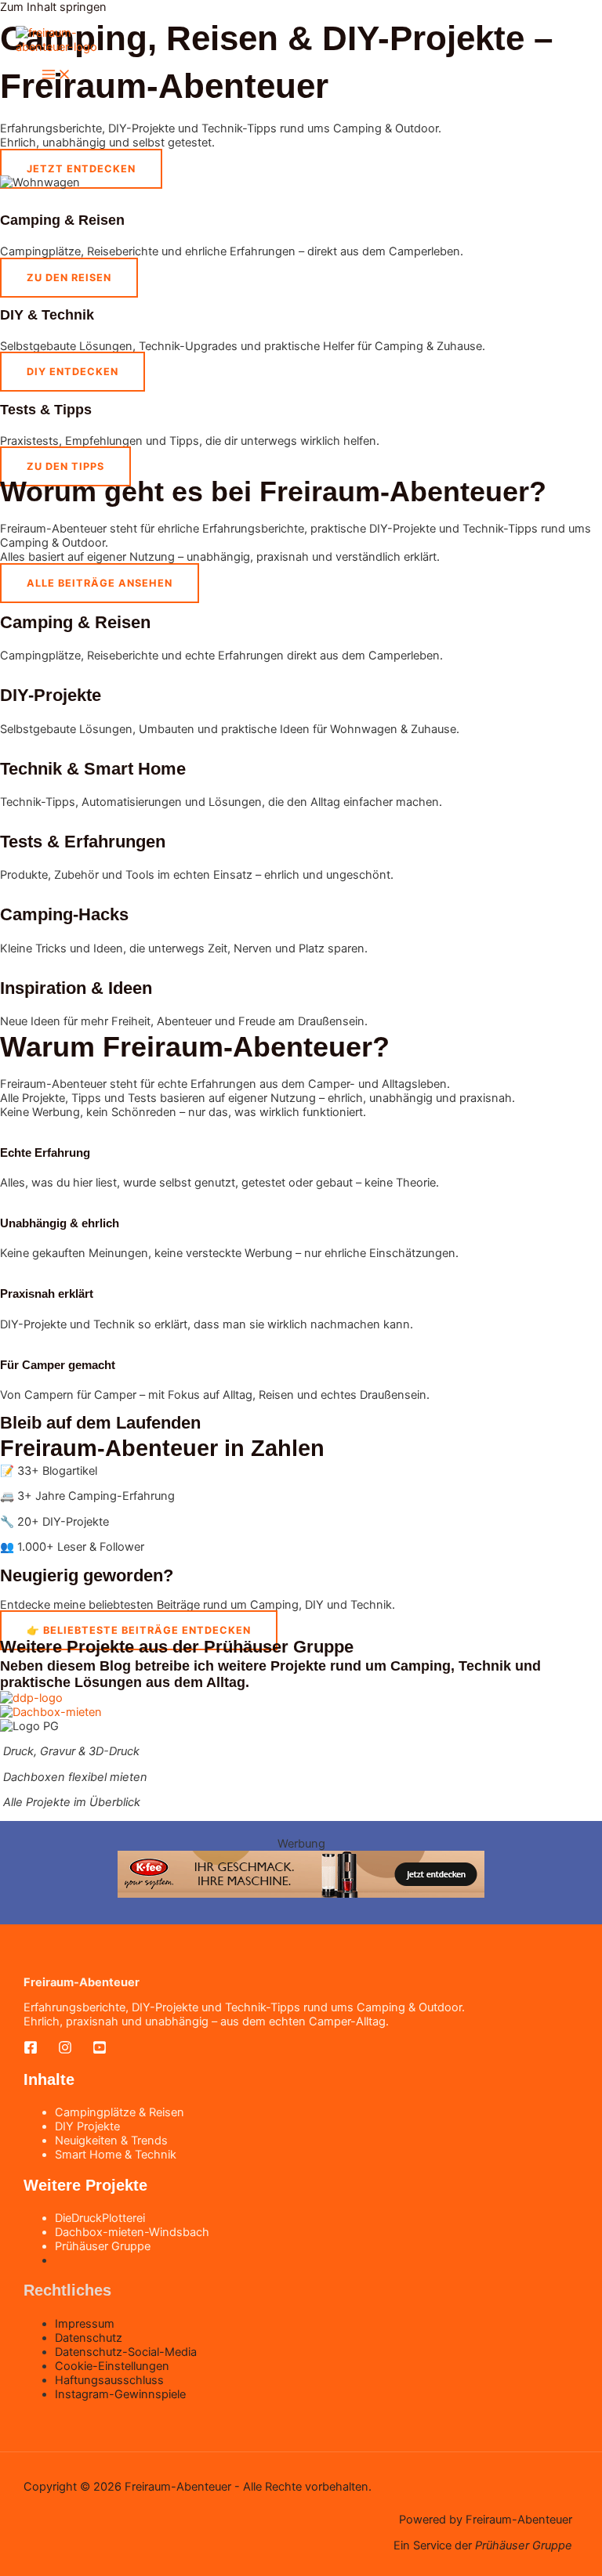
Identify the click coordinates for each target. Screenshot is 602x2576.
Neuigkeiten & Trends (111, 2141)
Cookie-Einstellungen (112, 2366)
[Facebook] (31, 2050)
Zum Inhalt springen (53, 7)
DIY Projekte (87, 2126)
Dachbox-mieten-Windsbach (132, 2232)
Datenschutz (89, 2338)
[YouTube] (100, 2050)
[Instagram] (65, 2050)
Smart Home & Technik (116, 2155)
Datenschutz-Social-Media (126, 2352)
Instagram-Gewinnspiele (120, 2394)
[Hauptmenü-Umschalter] (56, 76)
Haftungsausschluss (109, 2380)
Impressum (85, 2324)
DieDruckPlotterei (100, 2218)
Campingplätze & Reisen (120, 2112)
